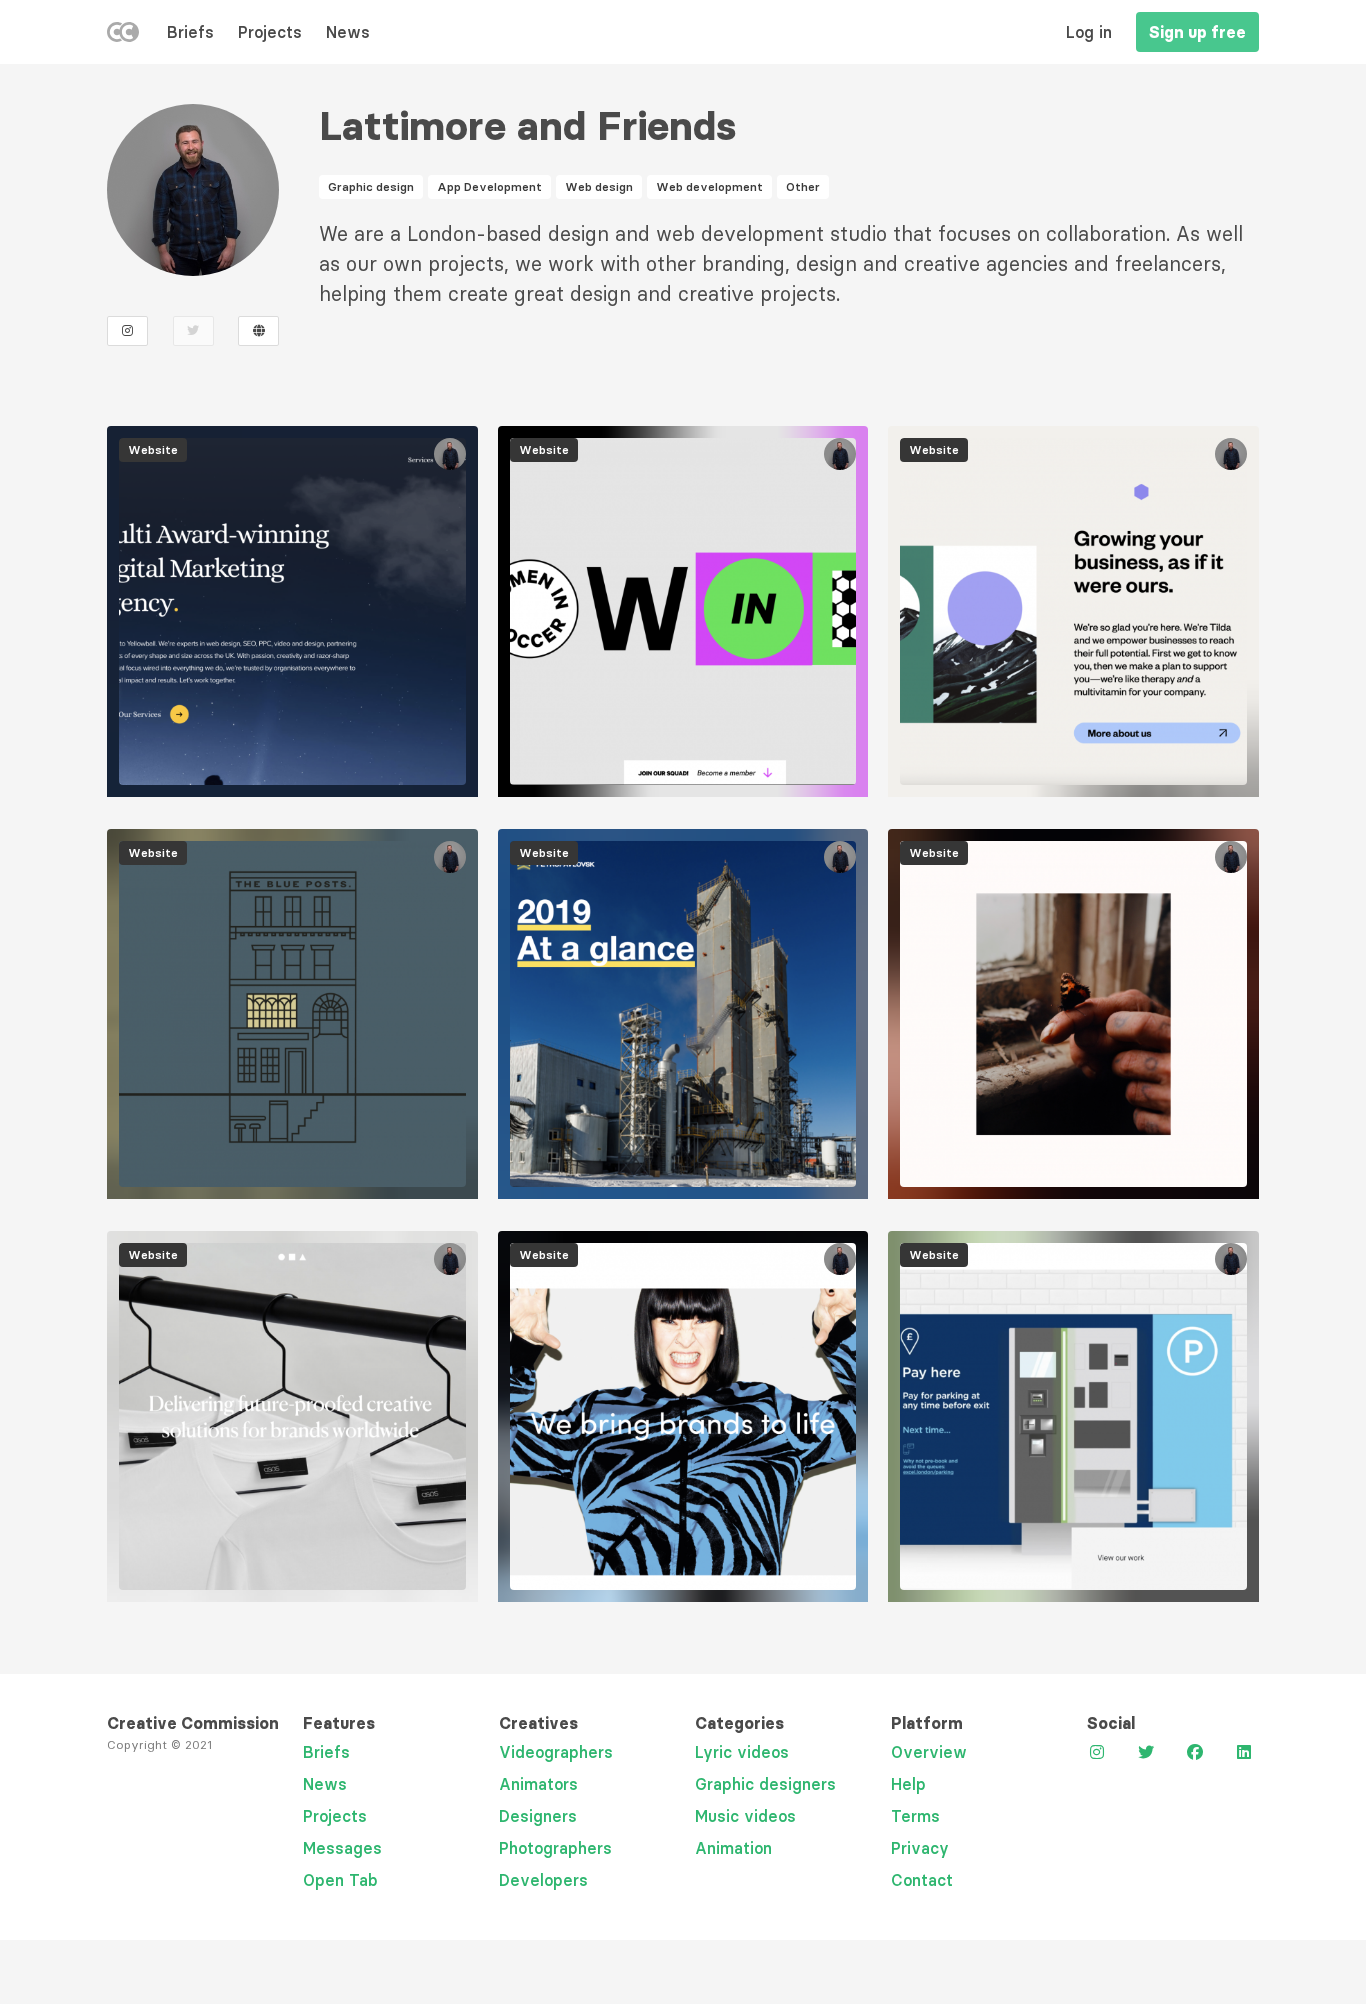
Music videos (745, 1816)
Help (908, 1784)
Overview (929, 1752)
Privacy (920, 1848)
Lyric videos (742, 1752)
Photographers (555, 1848)
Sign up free (1197, 32)
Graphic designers (765, 1784)
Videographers (556, 1752)
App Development (489, 186)
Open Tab (340, 1880)
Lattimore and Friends (527, 126)
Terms (915, 1816)
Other (803, 186)
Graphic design (371, 186)
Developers (543, 1880)
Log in (1089, 32)
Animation (733, 1848)
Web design (599, 186)
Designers (538, 1816)
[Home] (123, 36)
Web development (709, 186)
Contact (922, 1880)
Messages (342, 1848)
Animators (538, 1784)
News (348, 32)
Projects (270, 32)
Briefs (190, 32)
